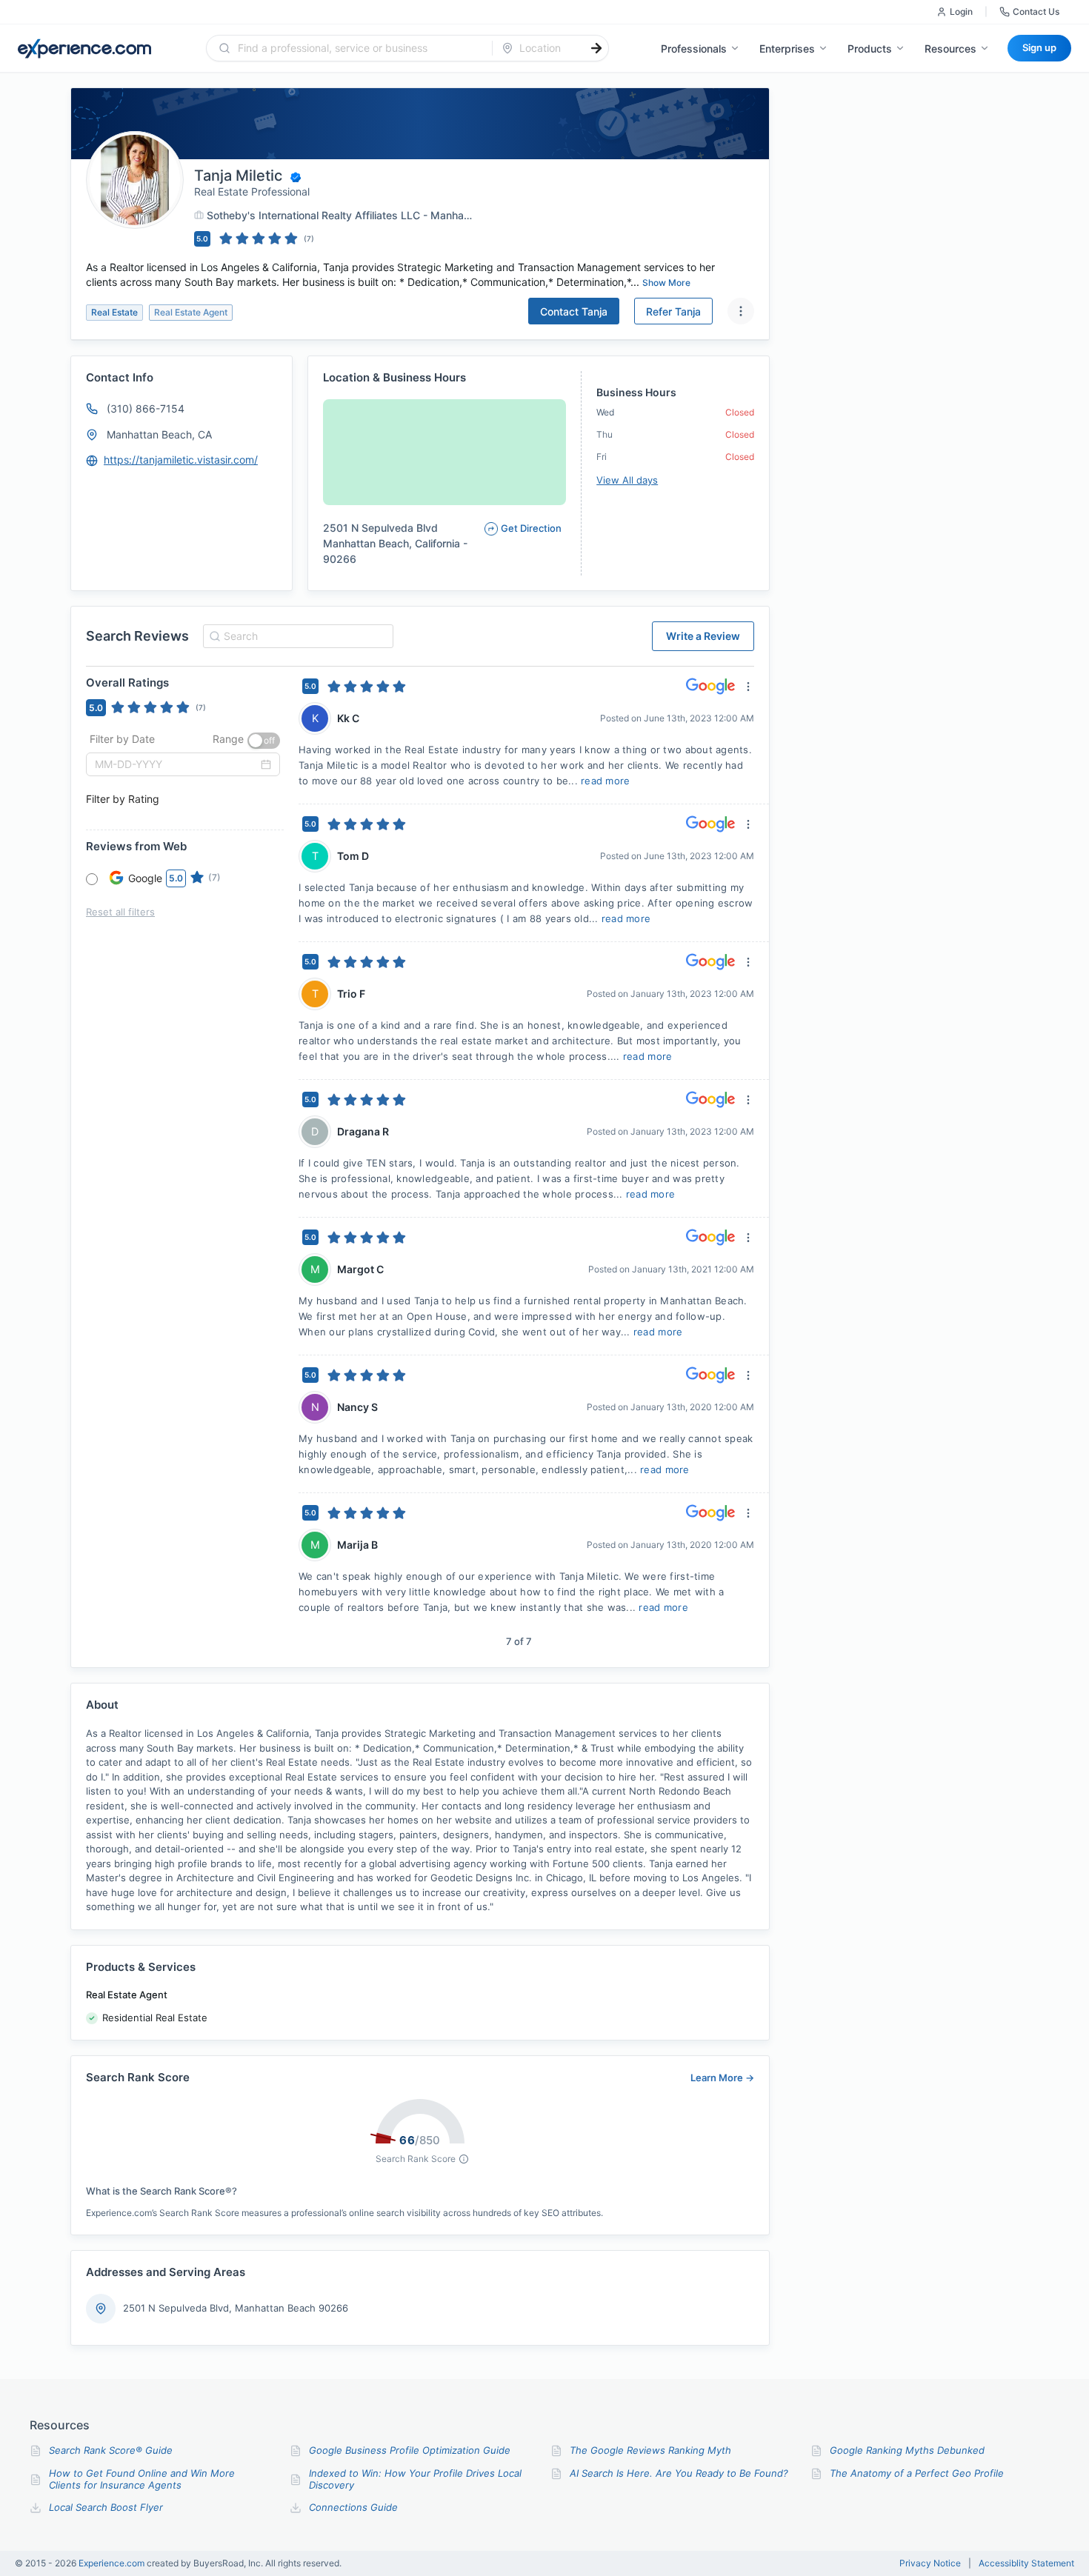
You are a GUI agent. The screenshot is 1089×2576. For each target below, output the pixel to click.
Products (870, 49)
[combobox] (358, 48)
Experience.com (113, 2563)
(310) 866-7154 (146, 408)
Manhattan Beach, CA (159, 434)
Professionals (694, 49)
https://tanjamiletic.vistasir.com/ (181, 460)
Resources (950, 49)
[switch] (264, 741)
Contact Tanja (574, 311)
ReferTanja (673, 311)
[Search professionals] (596, 48)
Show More (666, 283)
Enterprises (787, 49)
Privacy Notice (930, 2563)
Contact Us (1036, 11)
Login (961, 11)
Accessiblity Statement (1026, 2563)
